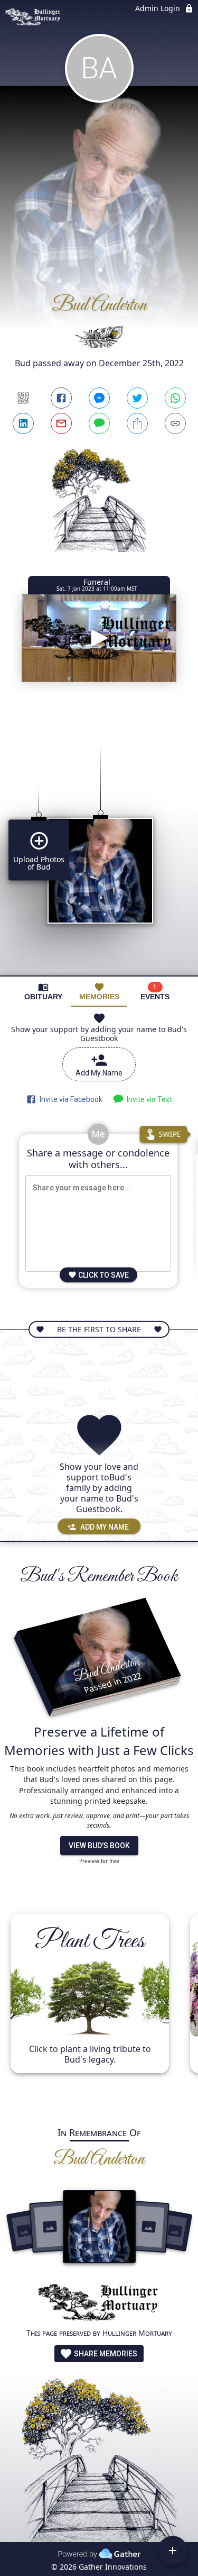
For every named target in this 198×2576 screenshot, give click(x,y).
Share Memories (105, 2354)
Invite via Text (148, 1099)
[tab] (43, 992)
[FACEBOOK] (61, 398)
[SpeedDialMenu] (173, 2551)
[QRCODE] (23, 398)
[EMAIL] (61, 423)
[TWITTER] (137, 398)
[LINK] (175, 423)
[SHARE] (137, 423)
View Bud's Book (99, 1846)
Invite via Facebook (69, 1099)
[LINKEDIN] (23, 423)
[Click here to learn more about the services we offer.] (99, 2304)
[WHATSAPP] (175, 398)
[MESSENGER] (99, 398)
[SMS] (99, 423)
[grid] (99, 842)
